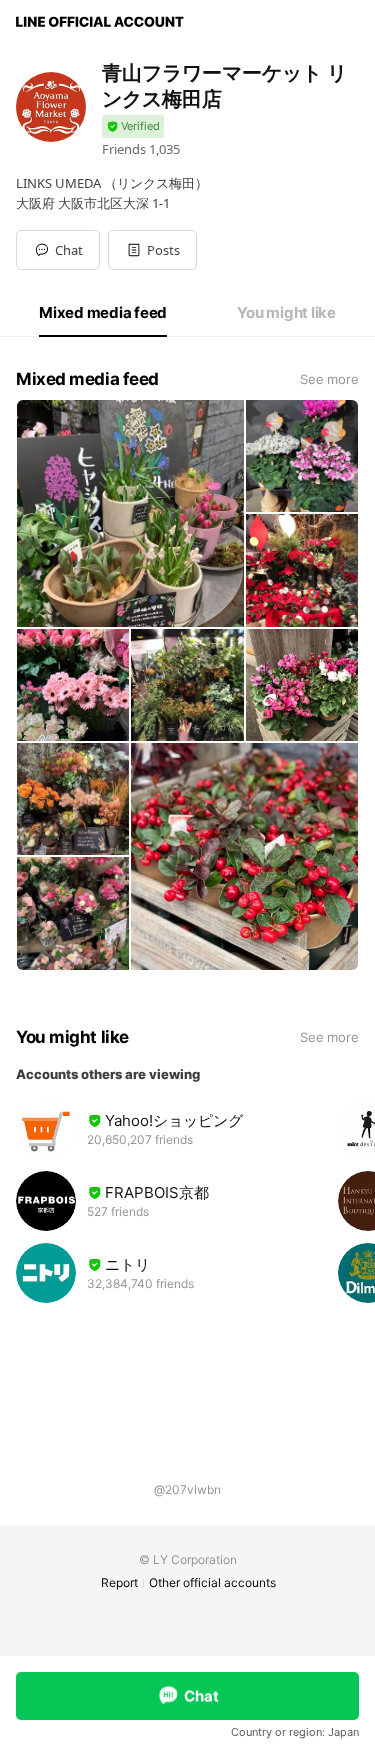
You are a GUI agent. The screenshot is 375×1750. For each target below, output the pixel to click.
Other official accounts (212, 1582)
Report (119, 1582)
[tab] (103, 313)
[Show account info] (133, 126)
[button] (152, 250)
